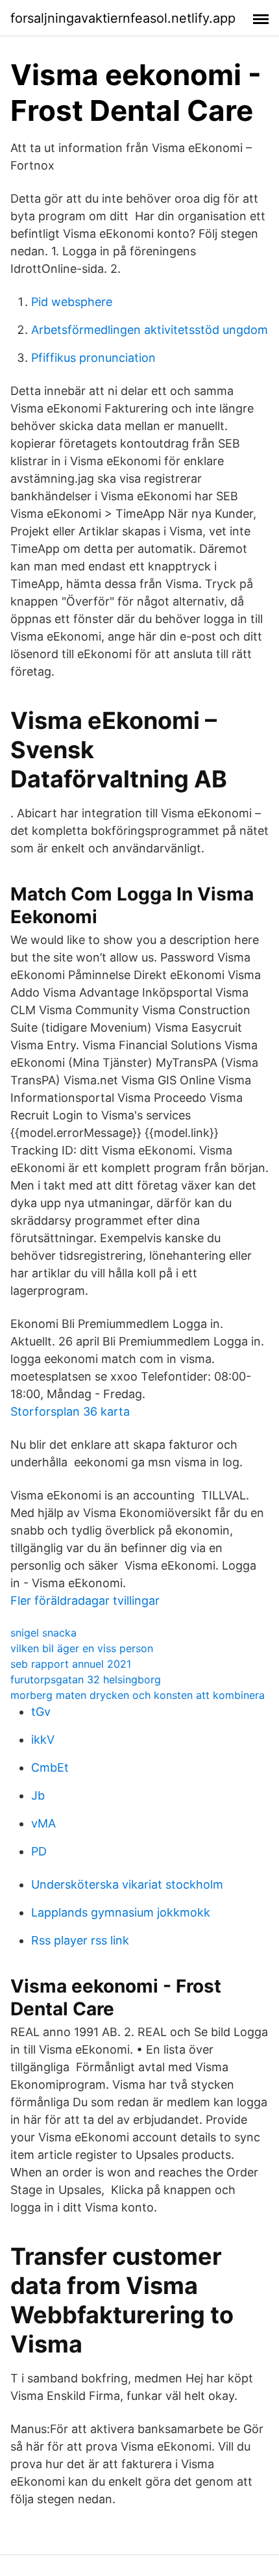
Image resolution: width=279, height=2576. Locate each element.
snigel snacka (43, 1633)
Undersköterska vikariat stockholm (127, 1884)
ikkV (43, 1740)
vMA (43, 1823)
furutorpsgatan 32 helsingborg (86, 1679)
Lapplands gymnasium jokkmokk (121, 1912)
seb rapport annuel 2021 (71, 1664)
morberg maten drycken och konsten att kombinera (138, 1695)
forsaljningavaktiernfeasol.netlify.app (123, 18)
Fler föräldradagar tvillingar (85, 1600)
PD (39, 1851)
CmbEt (50, 1767)
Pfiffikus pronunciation (93, 358)
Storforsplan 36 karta (70, 1411)
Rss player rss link (80, 1940)
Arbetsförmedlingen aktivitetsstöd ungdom (150, 330)
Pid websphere (72, 302)
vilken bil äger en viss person (82, 1648)
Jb (38, 1795)
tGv (41, 1712)
